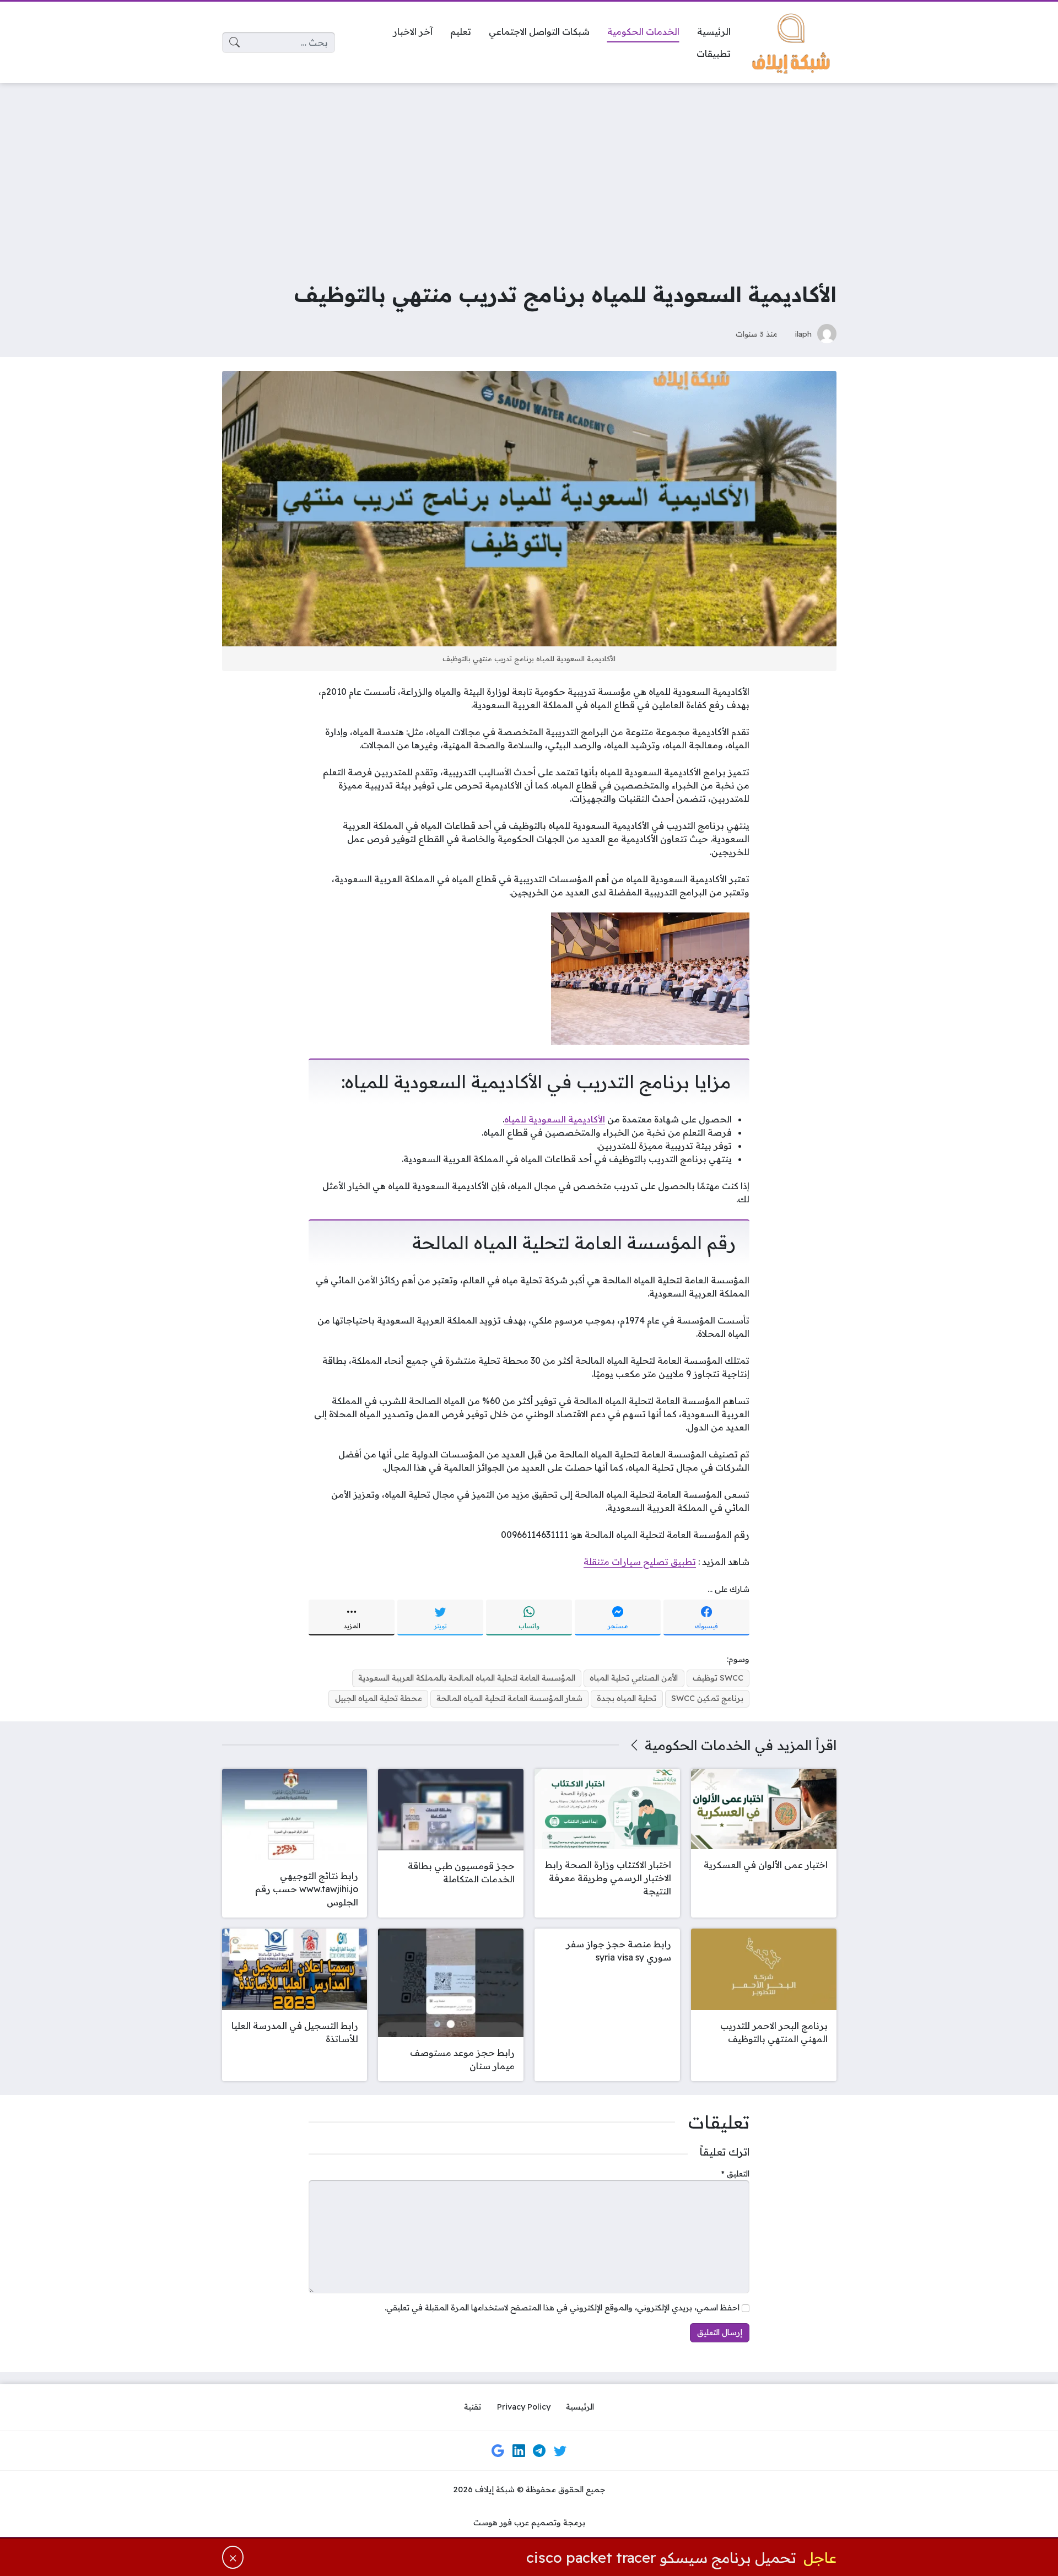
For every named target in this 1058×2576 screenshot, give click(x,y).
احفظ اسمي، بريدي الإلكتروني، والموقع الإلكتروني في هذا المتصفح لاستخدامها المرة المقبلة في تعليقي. (562, 2308)
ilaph (803, 334)
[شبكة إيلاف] (792, 42)
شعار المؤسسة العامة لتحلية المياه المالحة (509, 1698)
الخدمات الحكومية (698, 1745)
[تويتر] (560, 2450)
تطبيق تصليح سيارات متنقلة (640, 1562)
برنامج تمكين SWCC (707, 1698)
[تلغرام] (539, 2450)
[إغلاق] (233, 2557)
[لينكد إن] (519, 2450)
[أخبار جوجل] (498, 2450)
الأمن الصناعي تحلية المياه (634, 1678)
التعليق (735, 2174)
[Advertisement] (529, 174)
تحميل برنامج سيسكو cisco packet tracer (661, 2557)
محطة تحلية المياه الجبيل (379, 1698)
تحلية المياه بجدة (627, 1698)
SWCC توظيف (718, 1678)
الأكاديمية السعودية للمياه (555, 1119)
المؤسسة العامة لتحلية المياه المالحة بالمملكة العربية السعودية (467, 1678)
